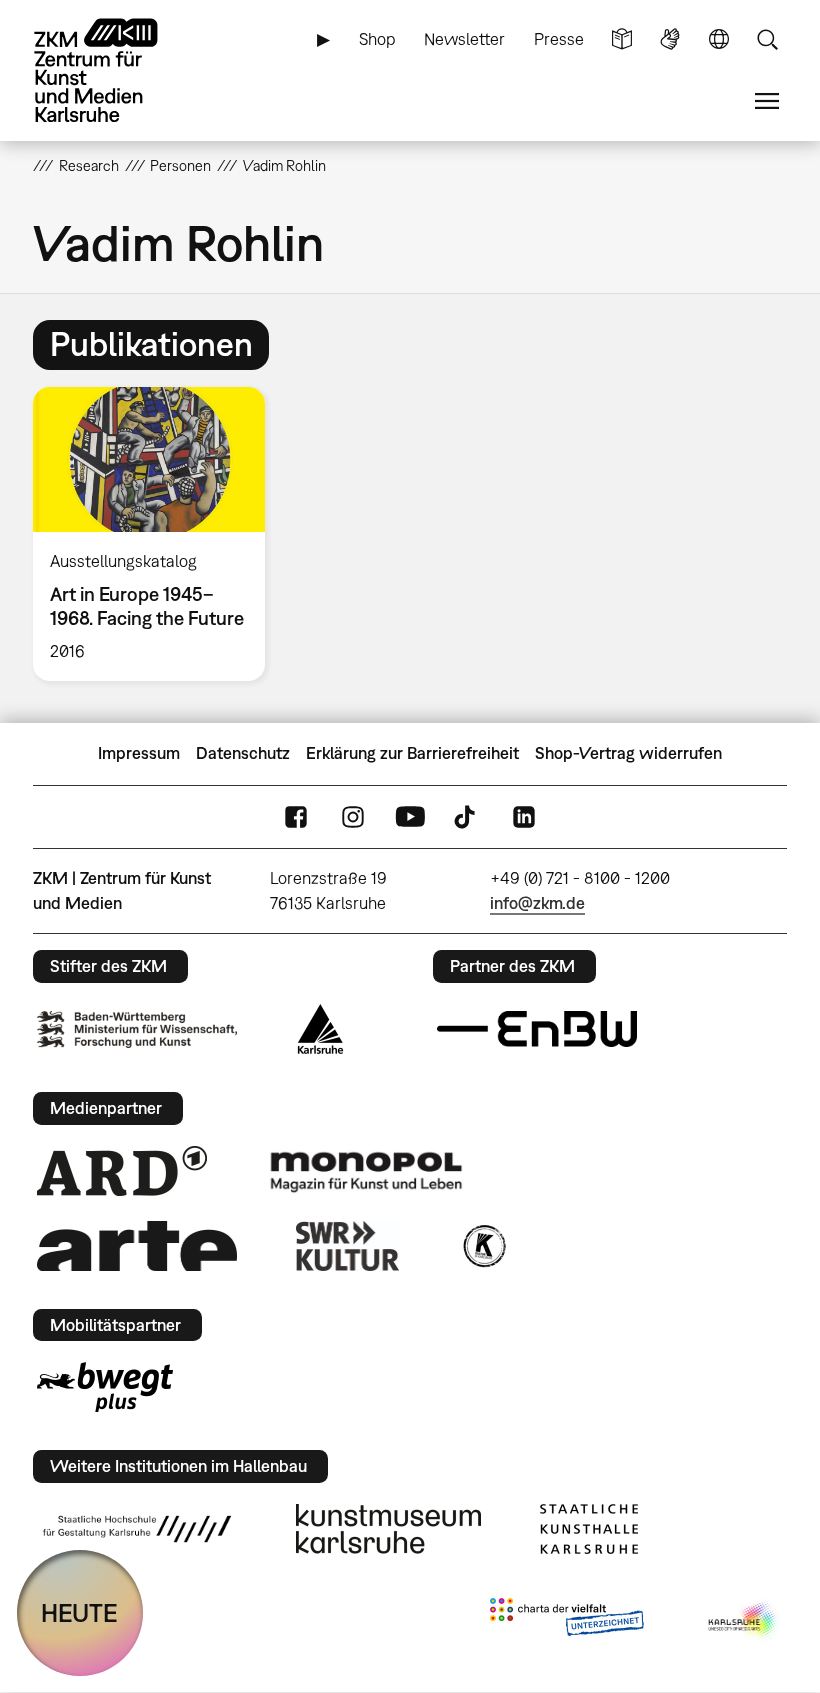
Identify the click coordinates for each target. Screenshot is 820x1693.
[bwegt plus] (105, 1387)
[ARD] (122, 1171)
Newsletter (464, 39)
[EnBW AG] (537, 1029)
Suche (767, 39)
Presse (559, 39)
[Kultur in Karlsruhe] (483, 1246)
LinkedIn (524, 816)
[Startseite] (113, 70)
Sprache (719, 39)
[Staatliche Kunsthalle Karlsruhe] (589, 1529)
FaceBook (296, 816)
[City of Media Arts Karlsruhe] (744, 1621)
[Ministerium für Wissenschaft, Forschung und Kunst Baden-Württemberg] (137, 1029)
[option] (157, 534)
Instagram (353, 816)
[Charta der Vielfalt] (566, 1621)
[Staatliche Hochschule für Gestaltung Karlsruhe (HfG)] (137, 1529)
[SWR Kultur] (348, 1246)
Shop (377, 39)
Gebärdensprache (670, 39)
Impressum (139, 753)
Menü (767, 101)
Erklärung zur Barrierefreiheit (412, 753)
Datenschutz (243, 753)
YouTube (410, 816)
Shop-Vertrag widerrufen (628, 753)
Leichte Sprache (622, 39)
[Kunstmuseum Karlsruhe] (388, 1529)
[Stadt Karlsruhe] (320, 1029)
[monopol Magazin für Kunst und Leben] (366, 1171)
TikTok (467, 816)
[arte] (137, 1245)
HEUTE (79, 1612)
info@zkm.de (537, 903)
